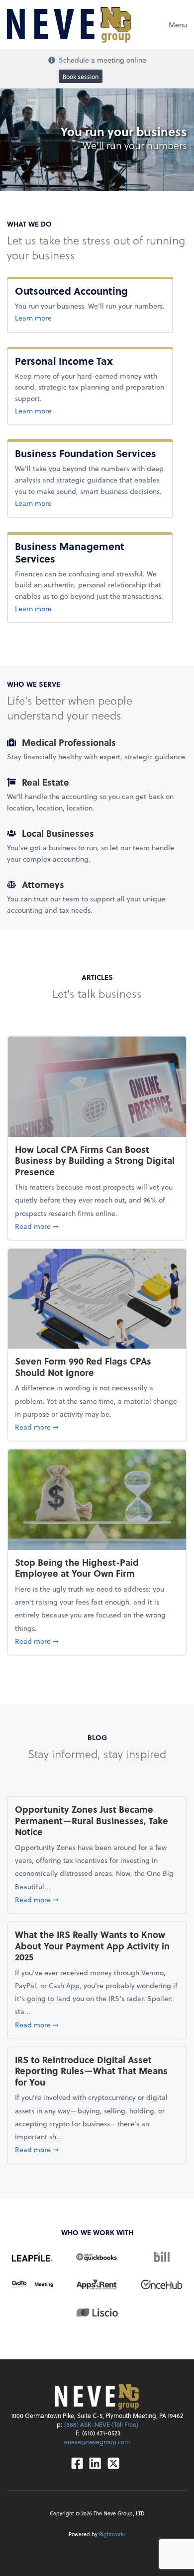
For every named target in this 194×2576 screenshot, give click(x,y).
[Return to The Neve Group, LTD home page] (69, 25)
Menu (178, 25)
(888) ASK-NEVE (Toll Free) (101, 2424)
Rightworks (112, 2534)
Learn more (81, 318)
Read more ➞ (97, 1226)
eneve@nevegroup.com (97, 2442)
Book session (81, 76)
